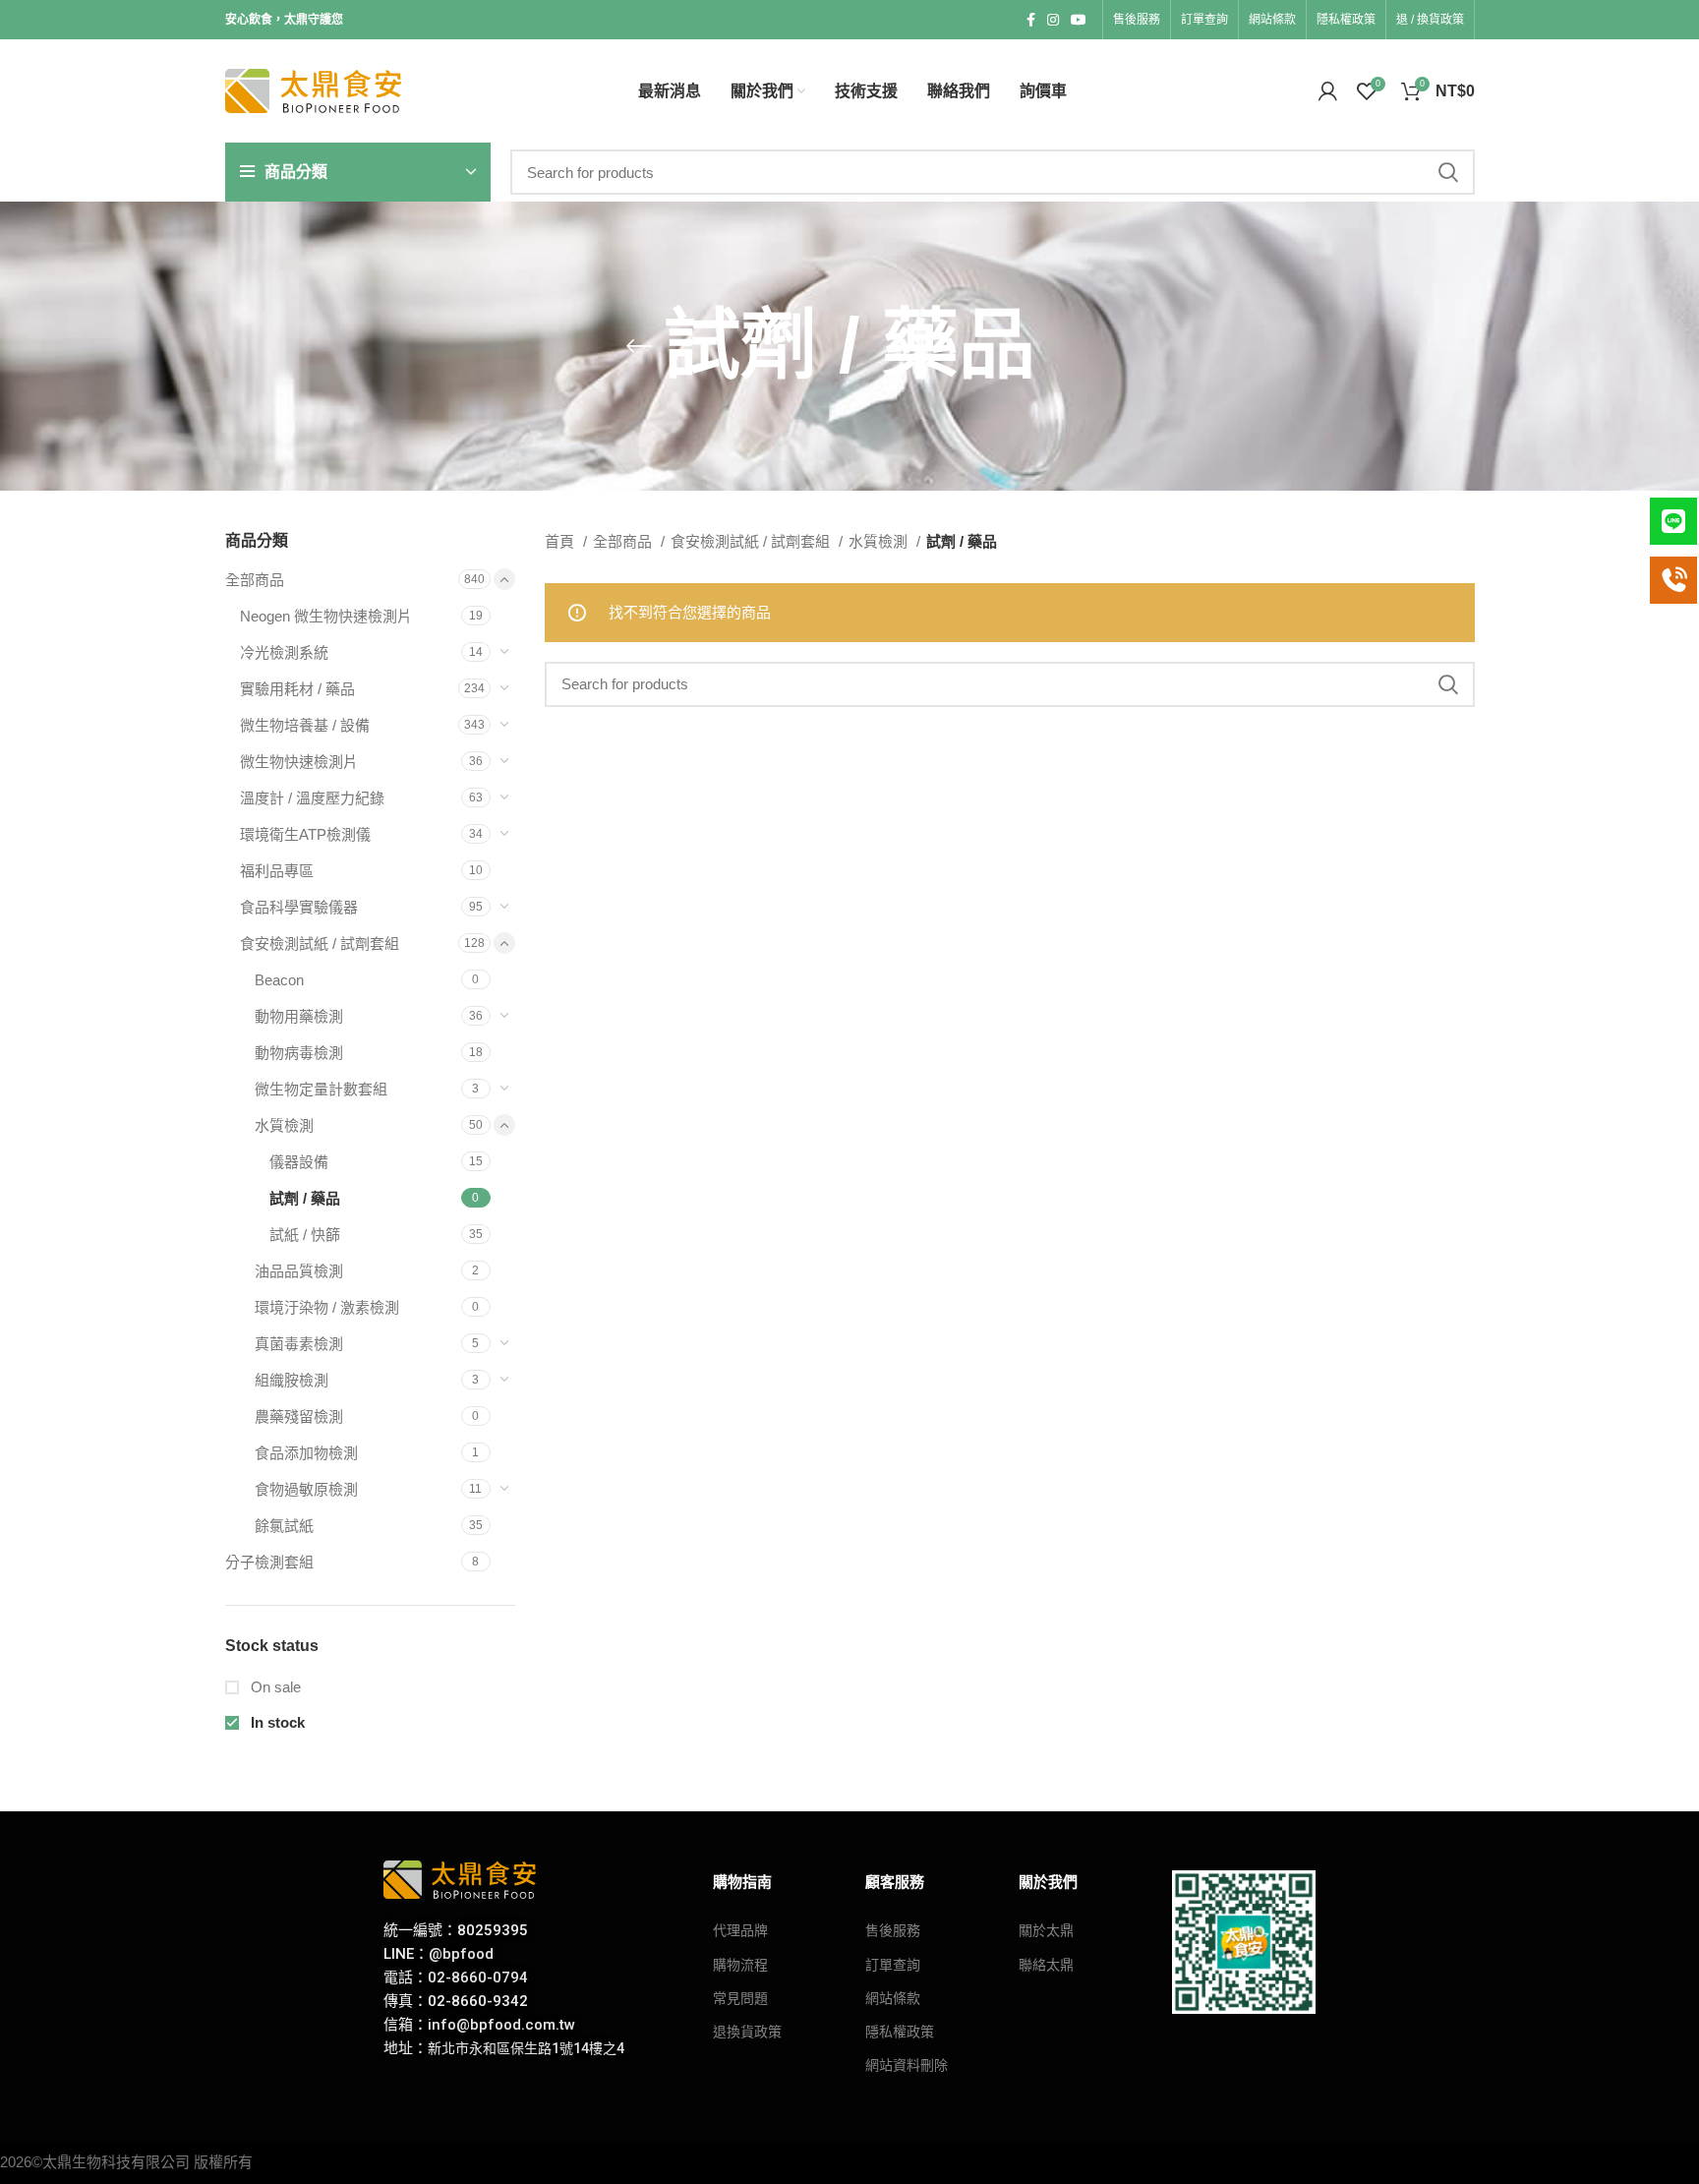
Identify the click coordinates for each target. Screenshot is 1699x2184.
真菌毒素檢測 (299, 1344)
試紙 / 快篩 (305, 1235)
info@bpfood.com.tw (501, 2025)
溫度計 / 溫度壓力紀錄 (312, 798)
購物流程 (740, 1965)
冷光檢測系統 (284, 652)
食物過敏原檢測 (306, 1489)
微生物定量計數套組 (321, 1089)
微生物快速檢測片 (299, 762)
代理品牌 (740, 1930)
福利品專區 (277, 871)
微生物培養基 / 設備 (305, 725)
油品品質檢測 (299, 1271)
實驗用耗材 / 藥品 (297, 689)
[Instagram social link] (1053, 20)
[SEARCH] (1448, 172)
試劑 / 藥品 (305, 1198)
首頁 (561, 541)
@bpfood (461, 1954)
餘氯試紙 (284, 1526)
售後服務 (893, 1930)
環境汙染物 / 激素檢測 (327, 1307)
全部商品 (255, 580)
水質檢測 (284, 1125)
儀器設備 (299, 1162)
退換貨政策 (747, 2032)
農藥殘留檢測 (299, 1417)
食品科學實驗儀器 (299, 907)
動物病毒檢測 (299, 1053)
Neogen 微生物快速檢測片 (326, 616)
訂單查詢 (893, 1965)
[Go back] (639, 346)
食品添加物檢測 (306, 1453)
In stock (276, 1722)
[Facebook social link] (1031, 20)
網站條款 (893, 1998)
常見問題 (740, 1998)
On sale (274, 1687)
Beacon (279, 980)
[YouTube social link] (1079, 20)
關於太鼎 (1046, 1930)
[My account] (1328, 91)
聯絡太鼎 (1046, 1965)
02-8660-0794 (478, 1977)
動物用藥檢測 (299, 1016)
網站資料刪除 (907, 2065)
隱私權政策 (900, 2032)
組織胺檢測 (292, 1380)
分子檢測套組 (269, 1562)
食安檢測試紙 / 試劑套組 (320, 944)
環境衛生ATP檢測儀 (305, 834)
